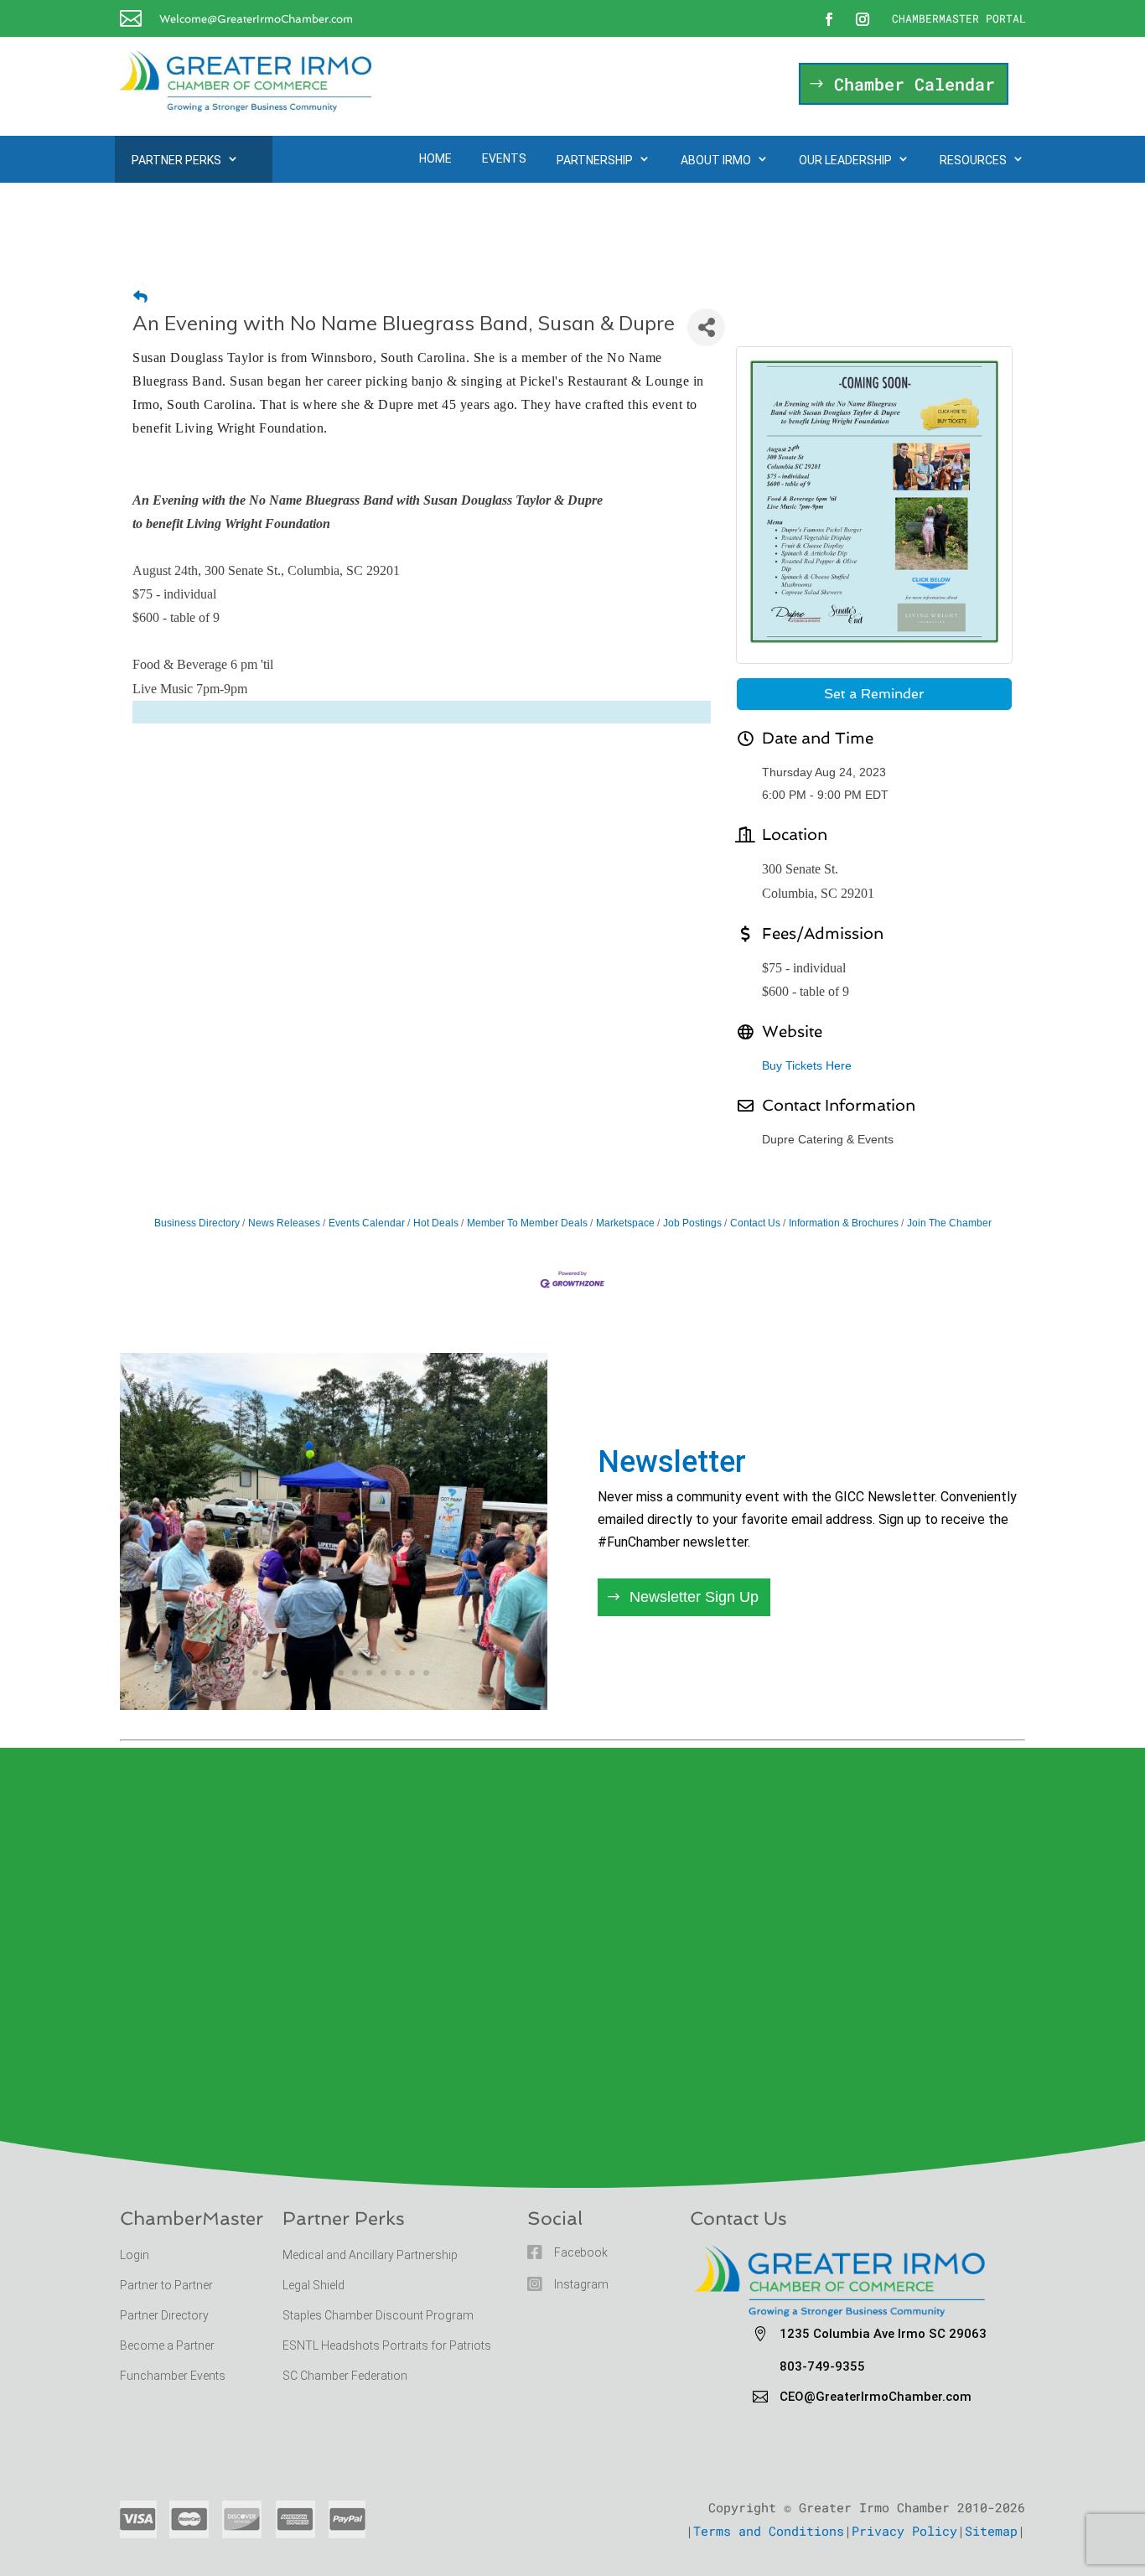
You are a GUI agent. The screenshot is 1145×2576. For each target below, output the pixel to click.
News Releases (284, 1223)
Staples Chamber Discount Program (378, 2315)
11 (383, 1673)
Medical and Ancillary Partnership (370, 2255)
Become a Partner (168, 2345)
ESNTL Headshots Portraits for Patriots (387, 2345)
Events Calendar (367, 1223)
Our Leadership (845, 160)
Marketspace (625, 1223)
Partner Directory (164, 2315)
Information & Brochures (844, 1223)
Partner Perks (176, 160)
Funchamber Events (173, 2376)
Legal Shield (313, 2285)
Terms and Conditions (769, 2531)
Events (504, 158)
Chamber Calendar (914, 84)
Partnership (595, 160)
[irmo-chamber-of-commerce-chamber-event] (334, 1705)
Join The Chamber (949, 1223)
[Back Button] (140, 297)
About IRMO (716, 160)
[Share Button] (706, 327)
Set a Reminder (874, 694)
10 (369, 1673)
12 (398, 1673)
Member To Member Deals (527, 1223)
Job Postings (692, 1223)
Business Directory (197, 1223)
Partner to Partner (168, 2285)
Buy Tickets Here (807, 1065)
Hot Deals (436, 1223)
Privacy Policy (904, 2531)
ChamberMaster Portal (959, 18)
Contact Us (755, 1223)
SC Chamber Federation (345, 2376)
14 (426, 1673)
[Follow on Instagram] (863, 19)
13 (412, 1673)
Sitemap (991, 2531)
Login (135, 2255)
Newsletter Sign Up (694, 1597)
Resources (973, 160)
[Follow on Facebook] (829, 19)
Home (435, 158)
